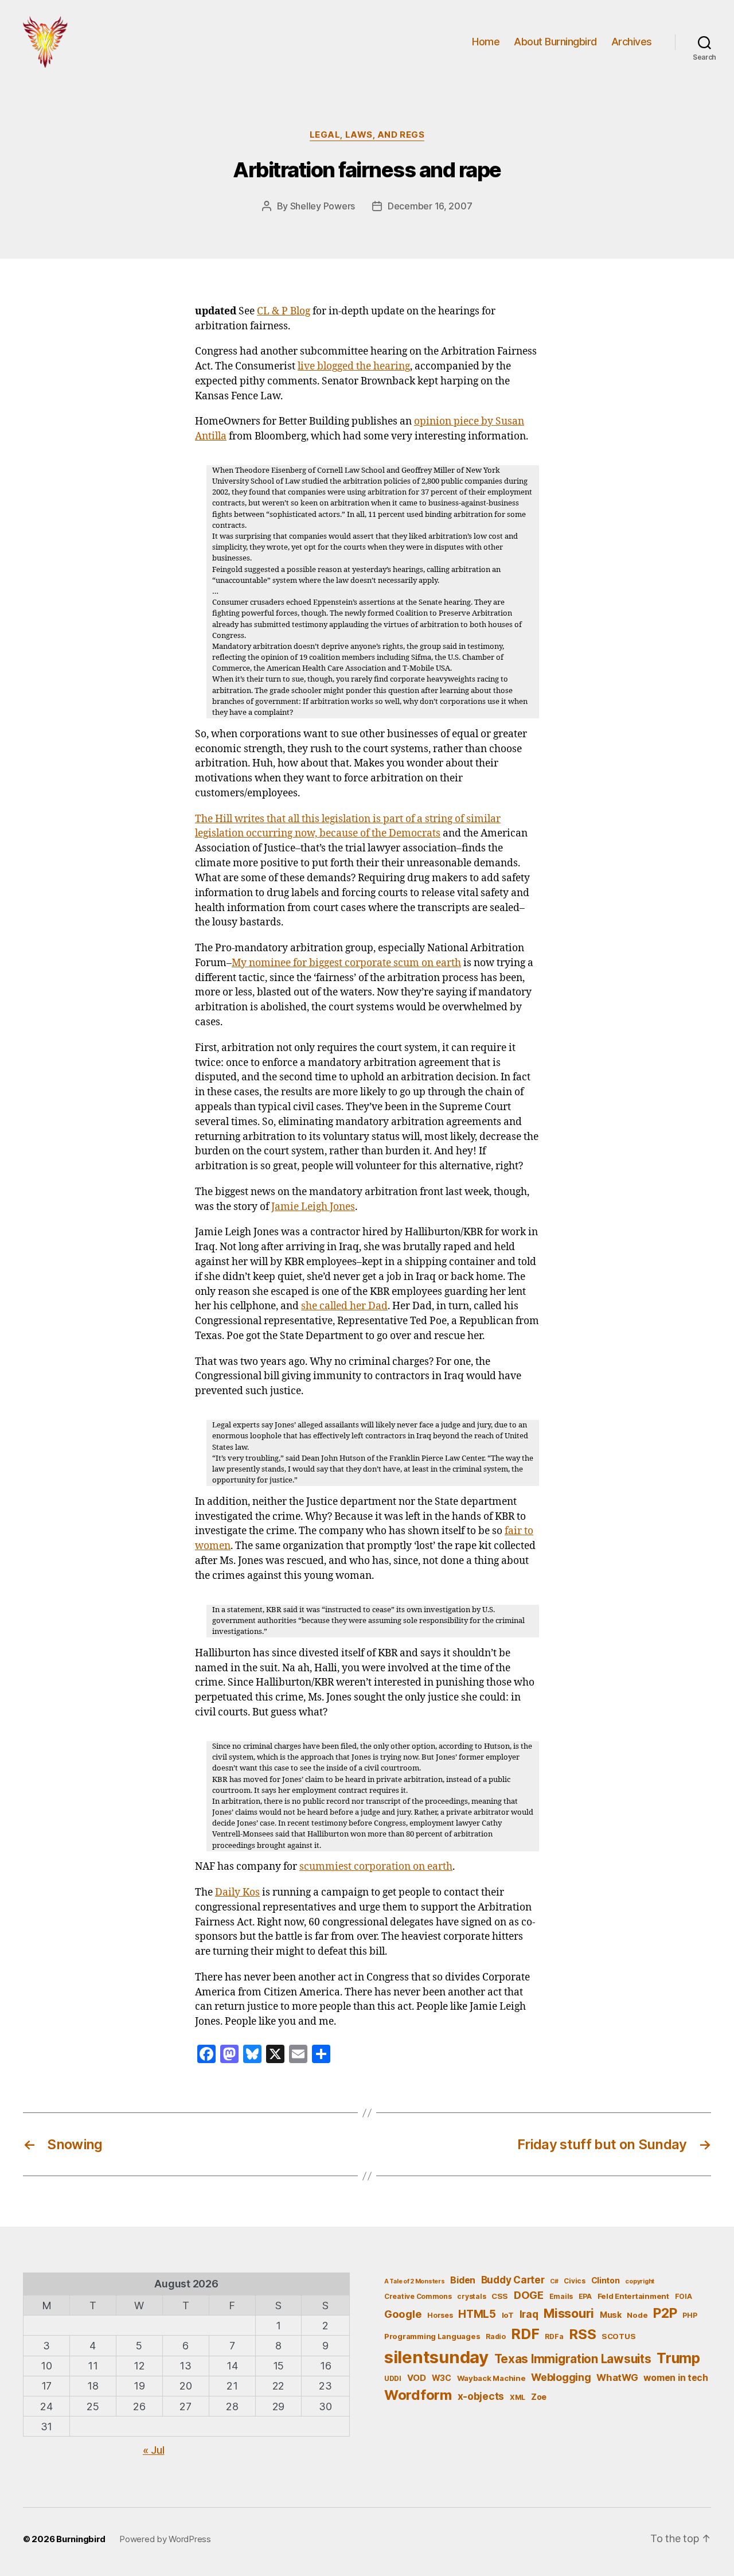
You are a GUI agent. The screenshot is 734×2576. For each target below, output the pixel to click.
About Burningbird (555, 42)
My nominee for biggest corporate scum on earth (346, 963)
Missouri (569, 2313)
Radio (496, 2336)
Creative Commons (418, 2296)
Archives (632, 42)
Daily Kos (237, 1893)
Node (637, 2315)
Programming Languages (432, 2336)
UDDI (393, 2378)
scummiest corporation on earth (376, 1867)
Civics (574, 2281)
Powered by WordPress (165, 2539)
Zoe (539, 2397)
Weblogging (561, 2377)
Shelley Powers (323, 206)
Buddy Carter (513, 2280)
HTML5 (477, 2314)
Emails (561, 2296)
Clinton (606, 2280)
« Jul (154, 2450)
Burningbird (81, 2539)
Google (403, 2314)
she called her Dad (344, 1306)
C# (554, 2281)
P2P (665, 2313)
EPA (585, 2296)
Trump (678, 2358)
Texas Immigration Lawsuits (573, 2359)
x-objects (481, 2396)
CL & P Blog (284, 312)
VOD (417, 2378)
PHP (690, 2315)
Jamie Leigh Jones (313, 1207)
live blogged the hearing (354, 367)
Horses (440, 2315)
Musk (611, 2315)
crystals (471, 2296)
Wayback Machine (491, 2378)
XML (518, 2397)
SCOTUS (618, 2336)
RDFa (554, 2336)
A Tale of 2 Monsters (415, 2281)
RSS (582, 2334)
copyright (640, 2281)
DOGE (529, 2295)
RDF (525, 2334)
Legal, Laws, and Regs (367, 135)
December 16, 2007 (430, 206)
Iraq (529, 2314)
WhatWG (617, 2377)
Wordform (418, 2395)
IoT (508, 2315)
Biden (463, 2280)
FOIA (684, 2296)
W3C (442, 2378)
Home (486, 42)
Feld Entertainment (633, 2296)
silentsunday (436, 2357)
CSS (500, 2296)
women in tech (676, 2378)
